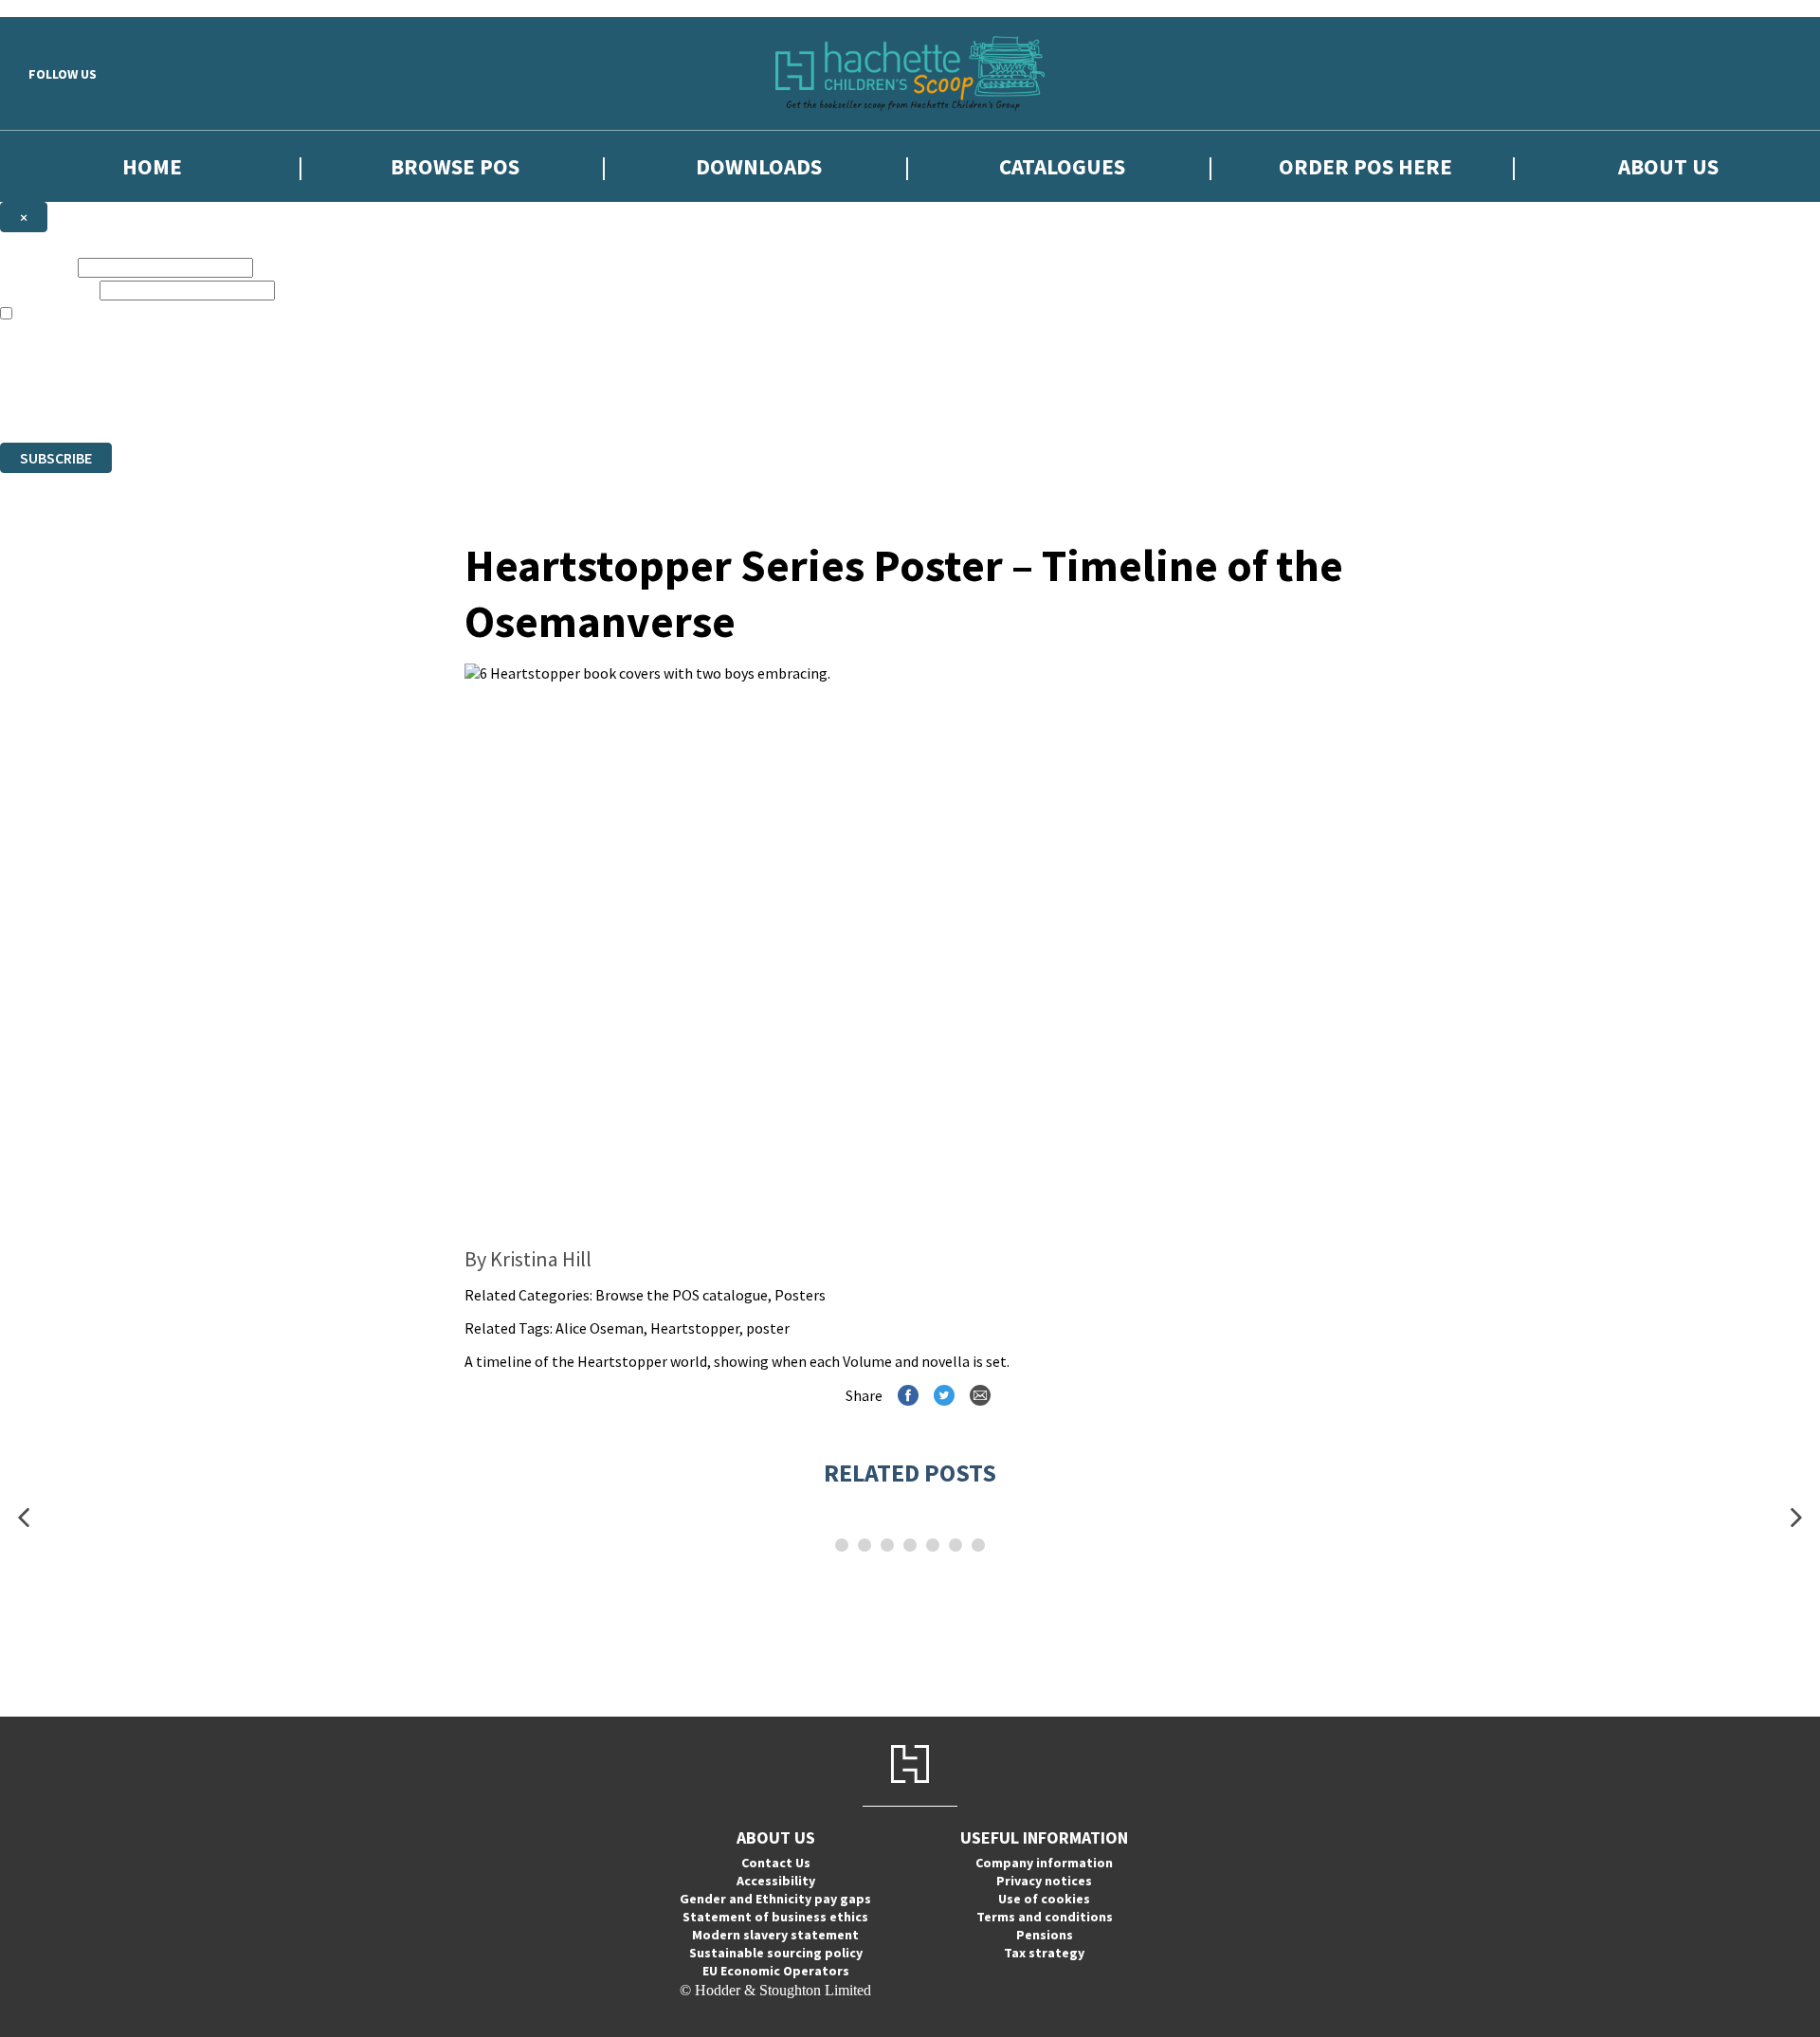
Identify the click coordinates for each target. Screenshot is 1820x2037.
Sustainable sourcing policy (776, 1953)
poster (768, 1328)
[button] (24, 1518)
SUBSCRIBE (56, 458)
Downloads (759, 166)
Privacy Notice (687, 400)
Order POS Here (1365, 166)
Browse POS (455, 166)
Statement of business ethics (775, 1917)
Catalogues (1062, 166)
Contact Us (776, 1863)
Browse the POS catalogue (682, 1295)
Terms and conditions (1045, 1917)
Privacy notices (1044, 1881)
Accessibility (776, 1881)
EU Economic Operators (776, 1971)
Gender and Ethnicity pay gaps (775, 1899)
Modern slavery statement (775, 1935)
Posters (800, 1295)
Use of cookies (1044, 1899)
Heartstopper (695, 1328)
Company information (1044, 1863)
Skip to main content (62, 8)
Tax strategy (1044, 1953)
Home (152, 166)
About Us (1668, 166)
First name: (37, 267)
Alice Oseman (600, 1328)
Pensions (1045, 1935)
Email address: (48, 290)
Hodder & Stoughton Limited (218, 400)
